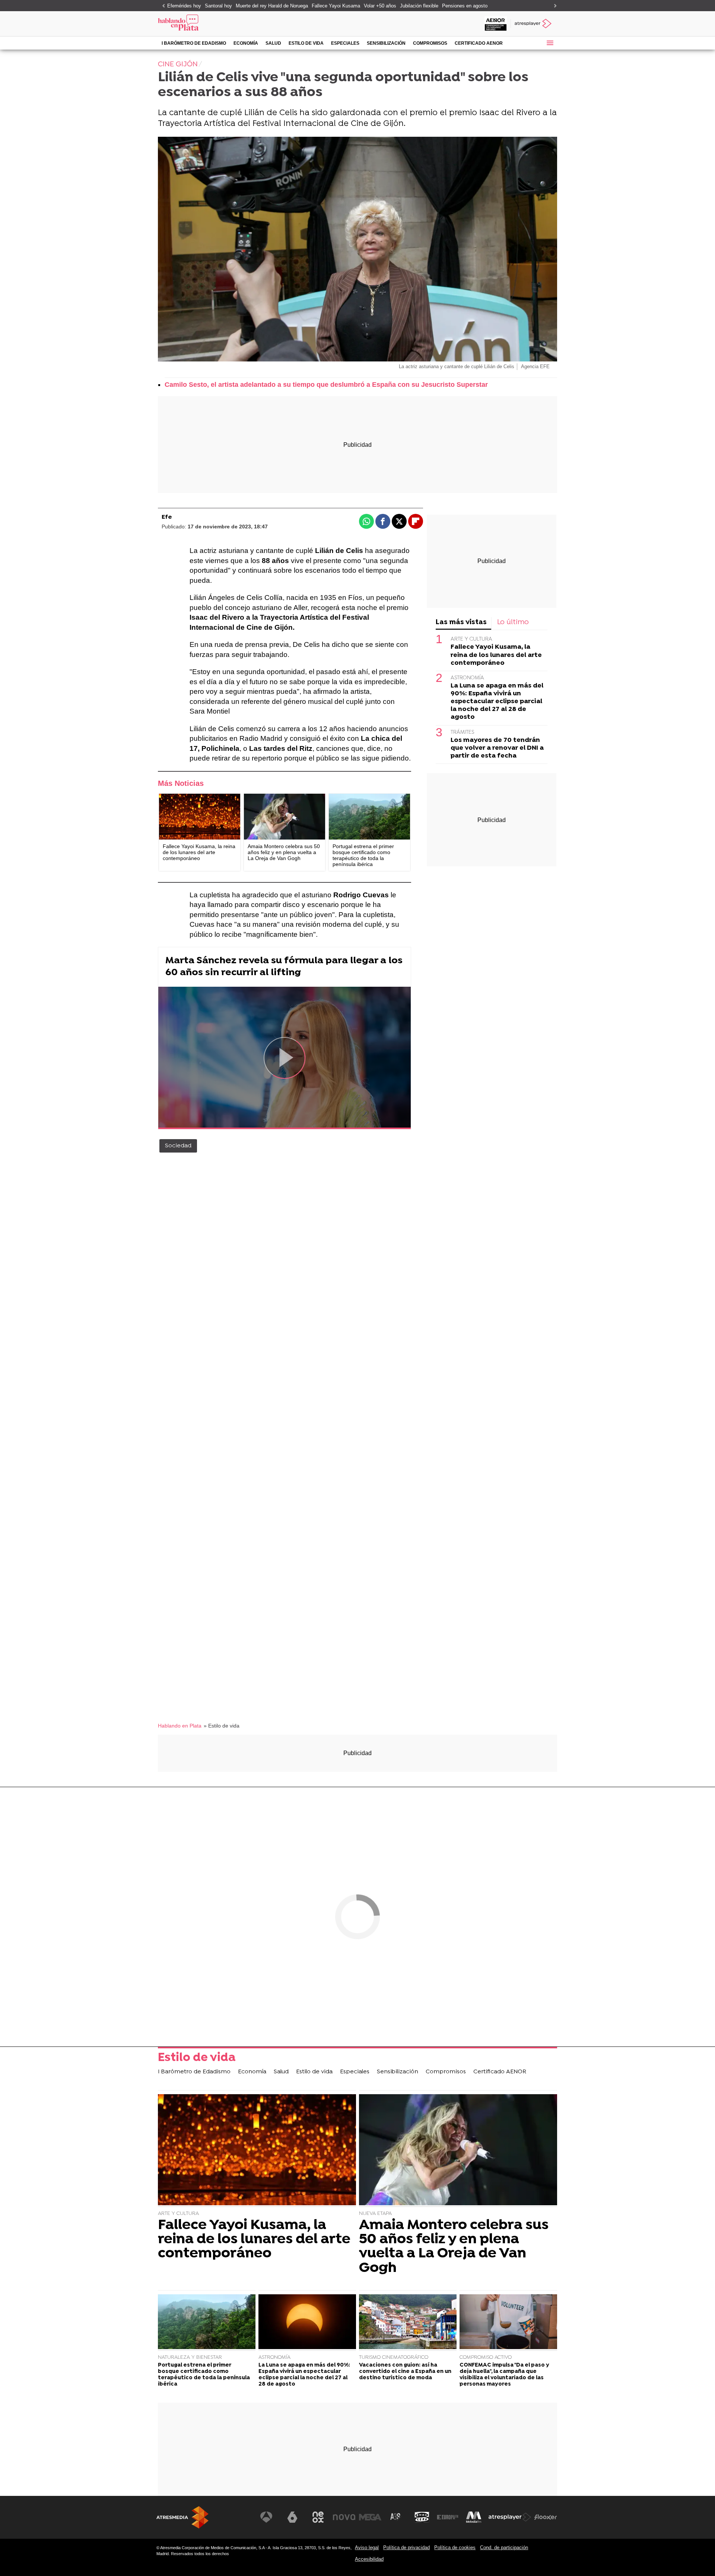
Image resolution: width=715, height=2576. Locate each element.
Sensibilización (386, 43)
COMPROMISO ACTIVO (486, 2357)
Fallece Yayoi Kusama (336, 6)
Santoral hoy (218, 6)
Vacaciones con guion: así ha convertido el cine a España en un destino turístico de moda (405, 2372)
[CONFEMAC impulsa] (508, 2323)
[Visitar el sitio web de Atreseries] (396, 2517)
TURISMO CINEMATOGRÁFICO (394, 2357)
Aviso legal (367, 2547)
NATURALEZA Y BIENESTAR (190, 2357)
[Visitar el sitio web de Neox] (318, 2517)
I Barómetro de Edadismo (194, 43)
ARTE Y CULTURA (471, 639)
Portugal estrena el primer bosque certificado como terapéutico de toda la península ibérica (204, 2375)
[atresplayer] (534, 24)
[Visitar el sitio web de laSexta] (292, 2517)
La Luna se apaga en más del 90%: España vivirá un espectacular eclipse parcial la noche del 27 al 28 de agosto (497, 701)
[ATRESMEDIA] (182, 2517)
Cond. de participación (504, 2547)
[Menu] (550, 43)
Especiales (345, 43)
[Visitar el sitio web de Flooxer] (546, 2517)
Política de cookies (455, 2547)
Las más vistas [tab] (461, 622)
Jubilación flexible (419, 6)
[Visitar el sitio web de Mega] (370, 2517)
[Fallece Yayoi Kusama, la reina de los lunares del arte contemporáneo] (200, 817)
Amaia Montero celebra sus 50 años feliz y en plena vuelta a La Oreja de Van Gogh (454, 2247)
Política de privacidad (406, 2547)
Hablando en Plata (180, 1726)
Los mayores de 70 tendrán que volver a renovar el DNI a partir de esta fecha (497, 748)
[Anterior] (162, 6)
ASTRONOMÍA (467, 678)
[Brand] (209, 24)
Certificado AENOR (479, 43)
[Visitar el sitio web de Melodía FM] (474, 2517)
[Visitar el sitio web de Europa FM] (448, 2517)
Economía (246, 43)
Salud (273, 43)
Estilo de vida (306, 43)
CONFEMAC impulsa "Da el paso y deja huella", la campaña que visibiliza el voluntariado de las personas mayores (504, 2375)
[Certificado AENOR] (496, 24)
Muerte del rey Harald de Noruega (272, 6)
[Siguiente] (553, 6)
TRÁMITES (462, 732)
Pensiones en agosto (465, 6)
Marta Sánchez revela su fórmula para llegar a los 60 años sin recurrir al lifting (284, 967)
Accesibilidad (369, 2559)
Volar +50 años (380, 6)
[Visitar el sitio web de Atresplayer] (510, 2517)
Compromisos (430, 43)
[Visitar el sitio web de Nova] (344, 2517)
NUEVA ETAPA (375, 2214)
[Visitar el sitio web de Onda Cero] (422, 2517)
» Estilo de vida (222, 1726)
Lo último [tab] (513, 622)
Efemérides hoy (184, 6)
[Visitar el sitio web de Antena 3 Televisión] (266, 2517)
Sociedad (178, 1146)
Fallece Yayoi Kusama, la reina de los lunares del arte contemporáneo (496, 655)
